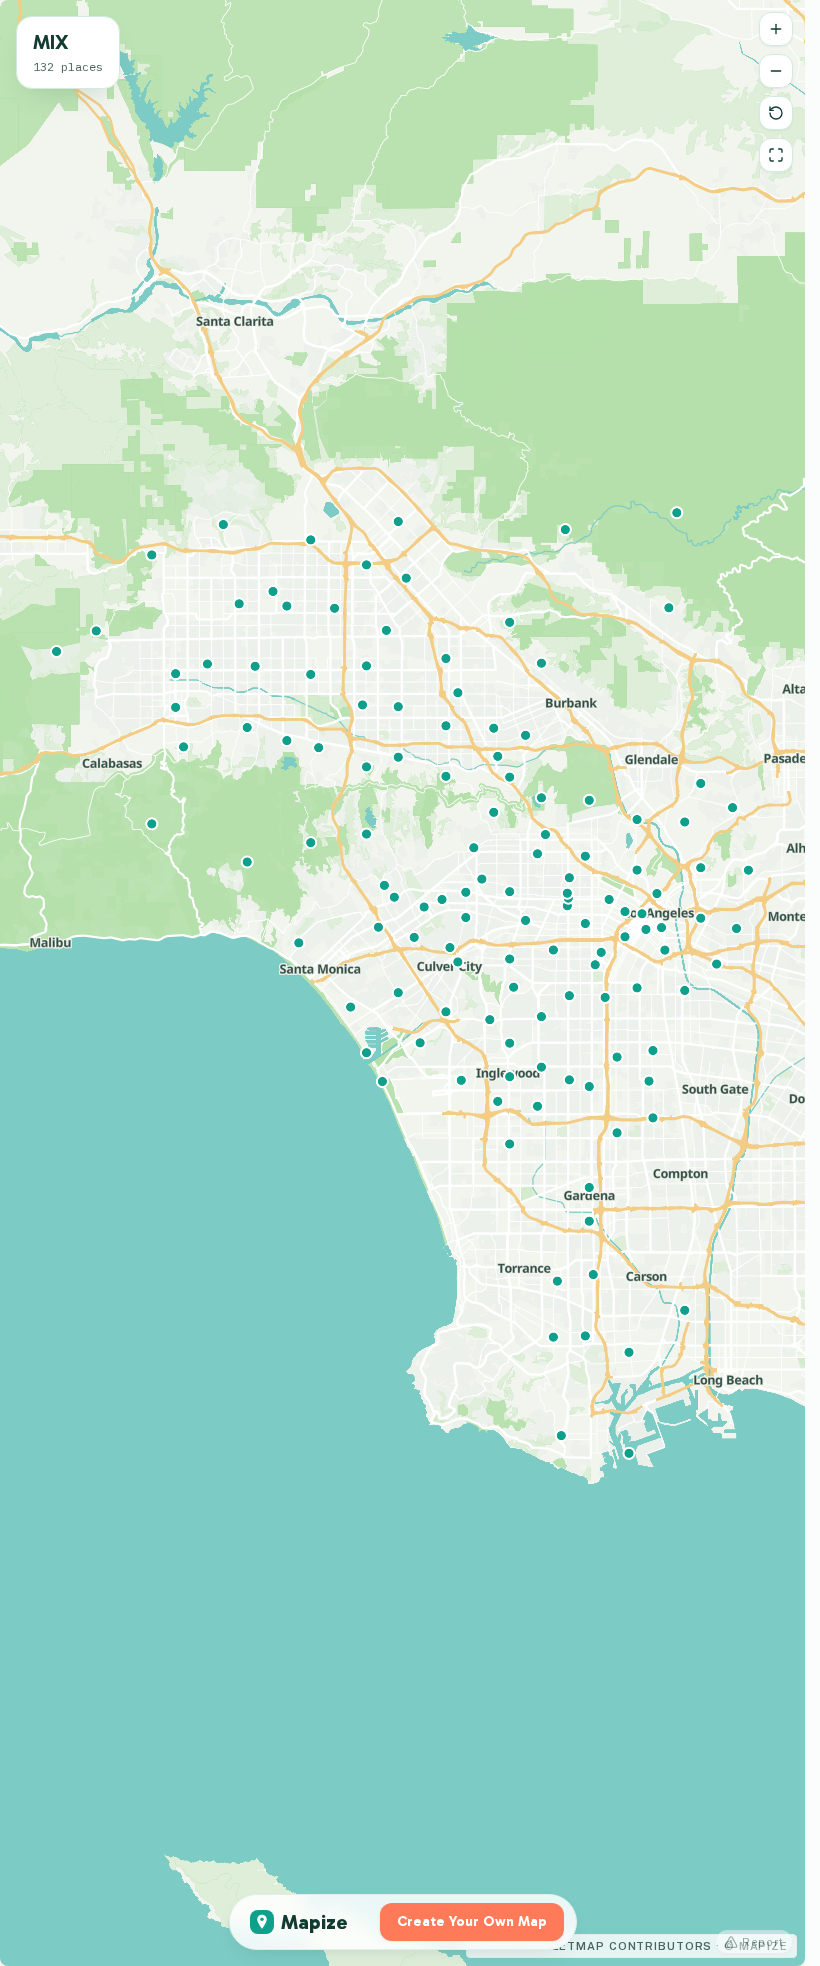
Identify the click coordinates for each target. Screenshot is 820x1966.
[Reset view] (776, 113)
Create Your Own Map (472, 1921)
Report (763, 1942)
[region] (402, 983)
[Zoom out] (776, 71)
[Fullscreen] (776, 155)
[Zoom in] (776, 29)
